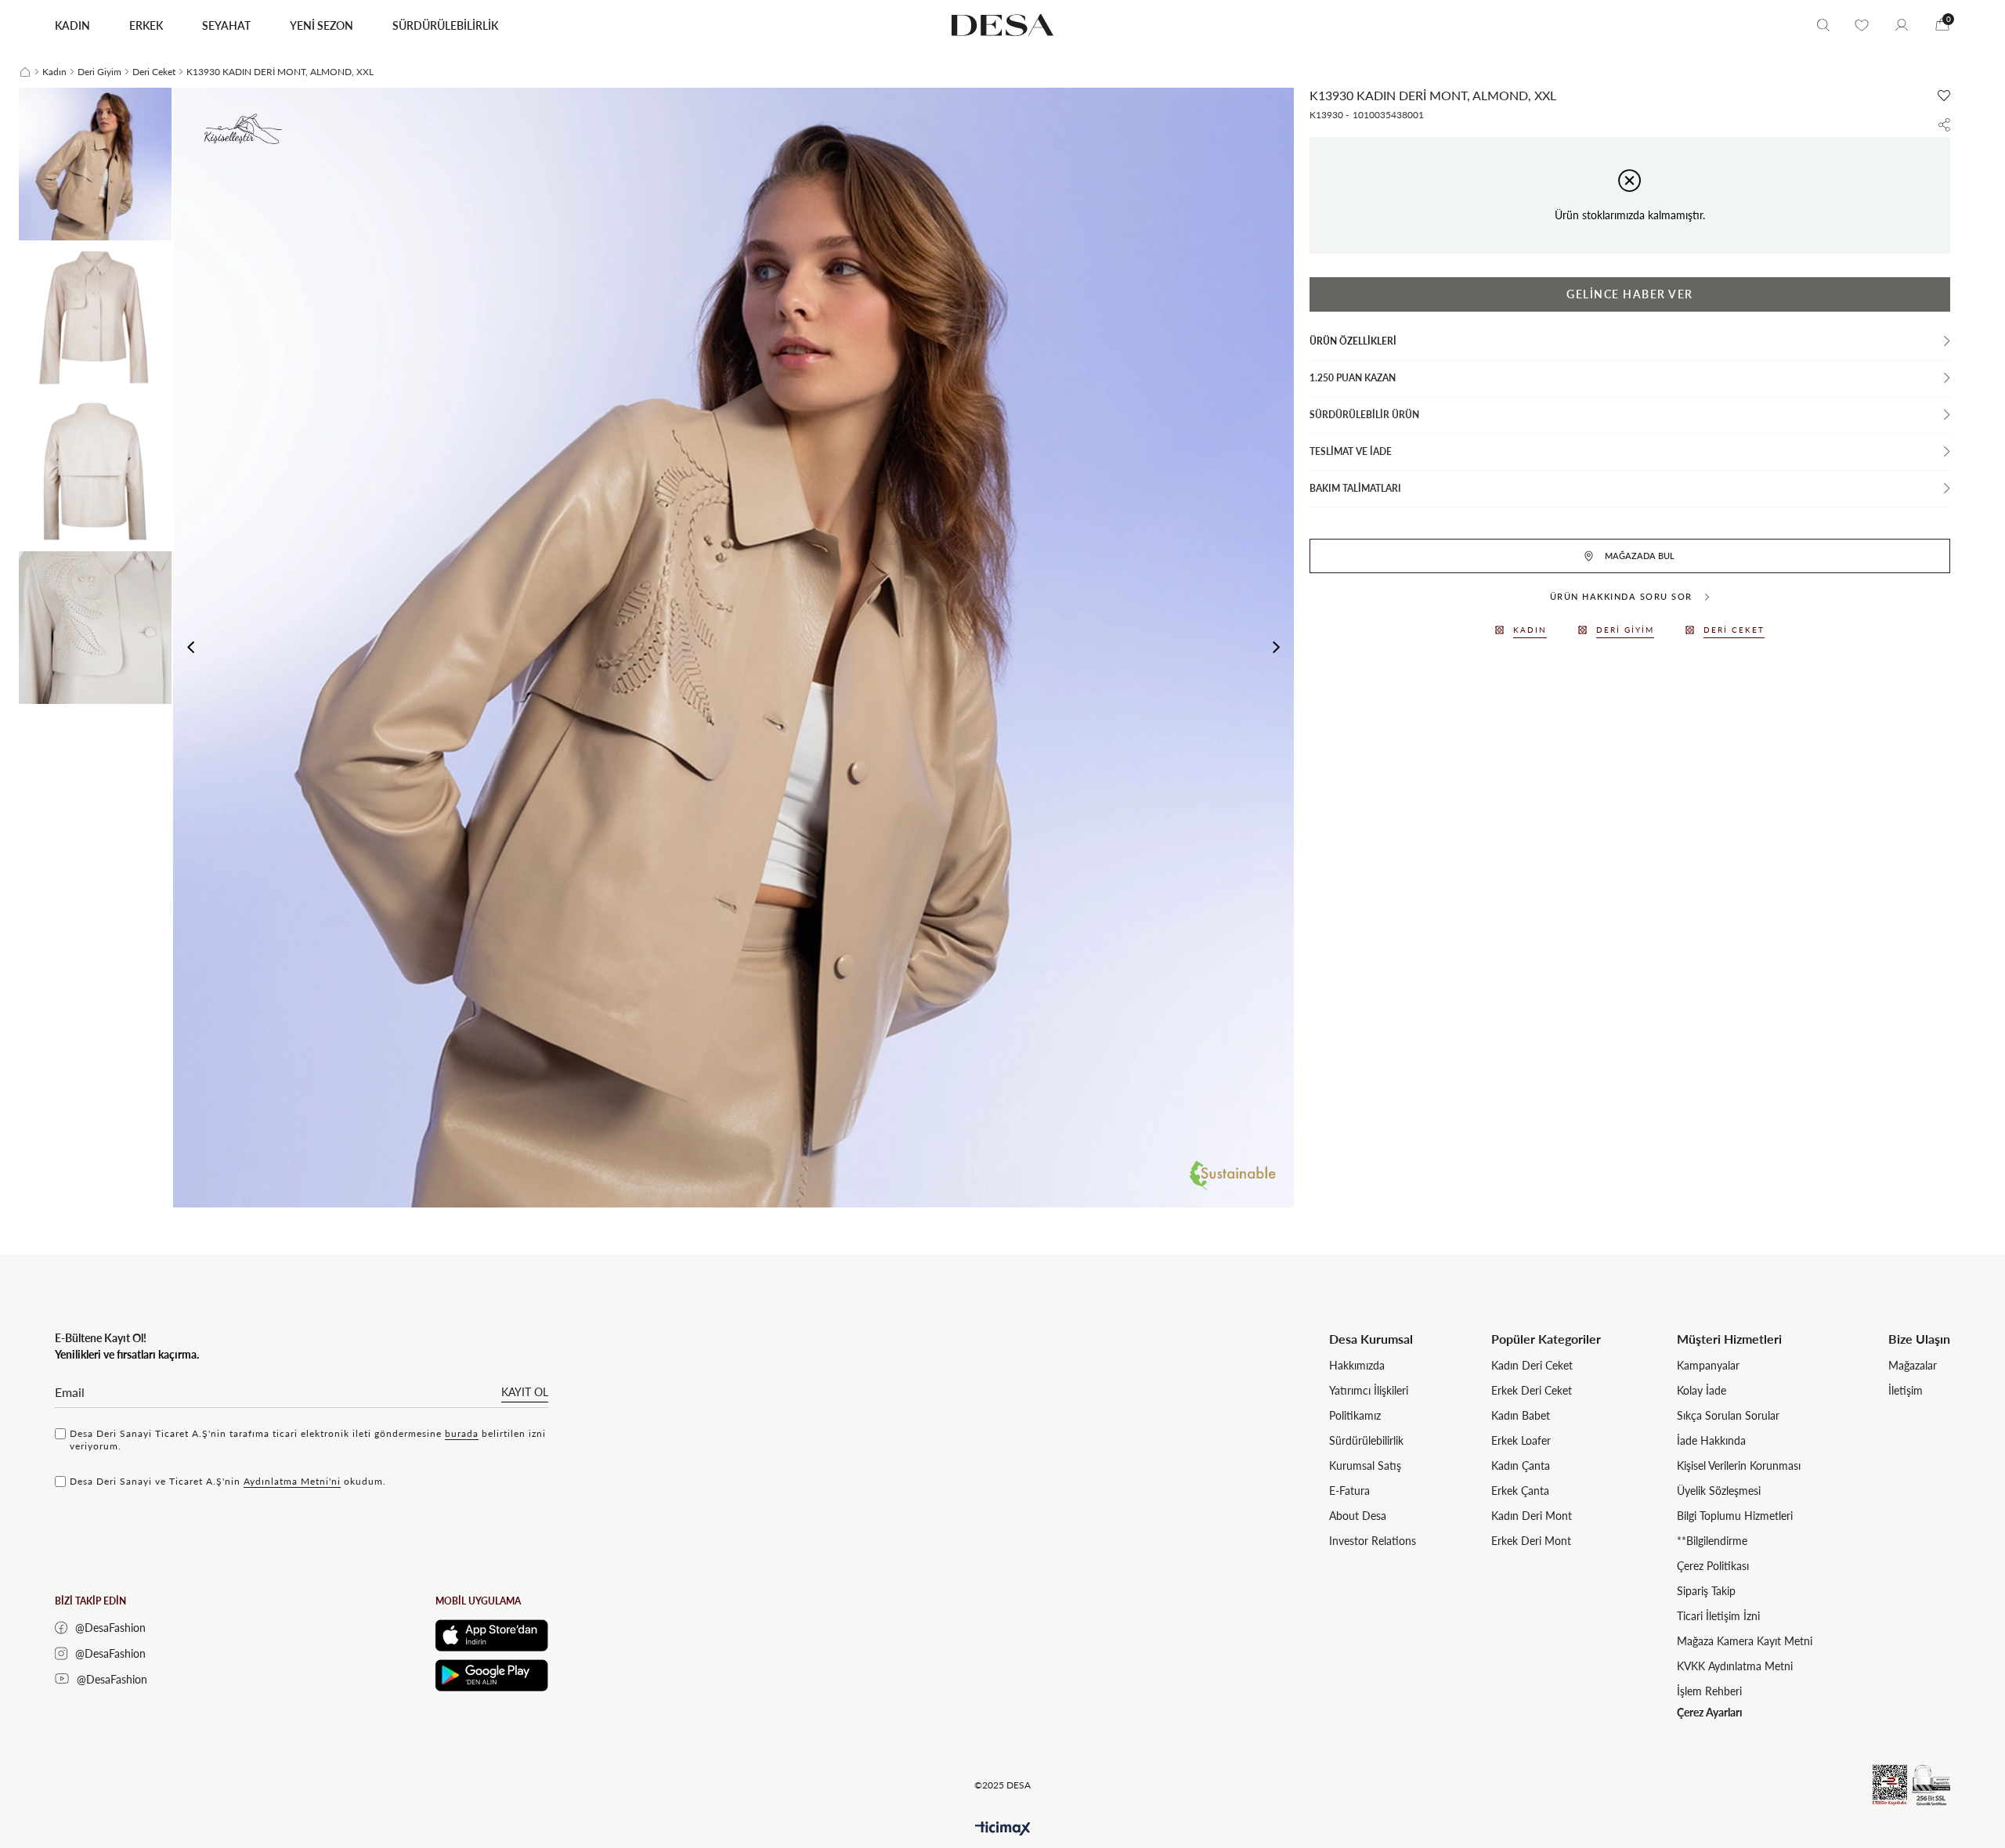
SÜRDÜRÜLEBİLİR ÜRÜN (1364, 415)
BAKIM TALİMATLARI (1355, 488)
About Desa (1358, 1516)
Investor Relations (1373, 1541)
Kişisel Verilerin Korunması (1739, 1465)
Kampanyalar (1708, 1365)
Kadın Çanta (1521, 1465)
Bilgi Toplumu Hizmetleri (1735, 1516)
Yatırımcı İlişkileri (1369, 1390)
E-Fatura (1349, 1491)
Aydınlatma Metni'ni (292, 1481)
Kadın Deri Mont (1532, 1516)
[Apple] (492, 1635)
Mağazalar (1913, 1365)
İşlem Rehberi (1709, 1691)
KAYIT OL (525, 1392)
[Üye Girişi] (1902, 25)
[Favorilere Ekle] (1944, 96)
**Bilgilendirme (1712, 1541)
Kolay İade (1702, 1390)
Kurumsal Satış (1365, 1465)
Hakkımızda (1357, 1365)
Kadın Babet (1521, 1415)
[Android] (492, 1675)
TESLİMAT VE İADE (1351, 451)
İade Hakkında (1711, 1440)
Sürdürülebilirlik (1366, 1440)
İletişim (1906, 1390)
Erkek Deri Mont (1531, 1541)
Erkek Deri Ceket (1532, 1390)
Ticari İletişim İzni (1718, 1616)
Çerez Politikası (1713, 1566)
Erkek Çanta (1520, 1491)
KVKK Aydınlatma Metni (1735, 1666)
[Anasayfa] (25, 72)
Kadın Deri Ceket (1532, 1365)
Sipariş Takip (1706, 1591)
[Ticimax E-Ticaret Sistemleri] (1003, 1829)
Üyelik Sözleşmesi (1719, 1491)
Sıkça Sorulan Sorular (1728, 1415)
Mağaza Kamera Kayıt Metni (1745, 1641)
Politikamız (1355, 1415)
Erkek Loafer (1521, 1440)
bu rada (462, 1433)
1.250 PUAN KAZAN (1353, 378)
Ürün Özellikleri (1353, 341)
